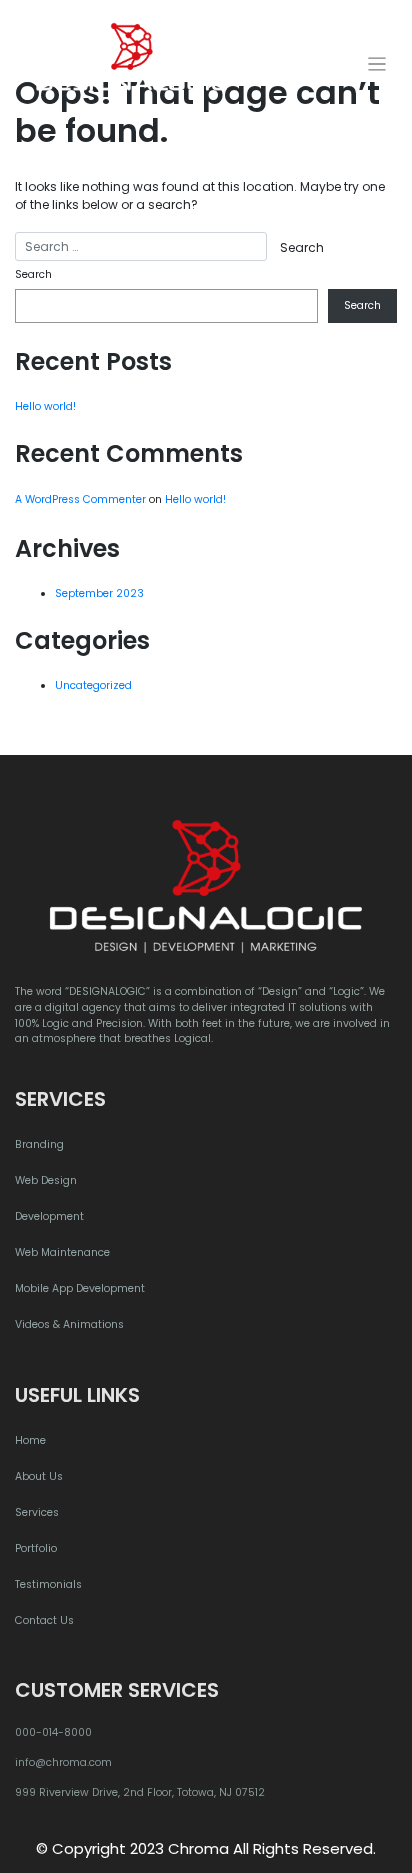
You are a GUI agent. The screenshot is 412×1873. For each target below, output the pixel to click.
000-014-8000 (53, 1732)
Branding (39, 1144)
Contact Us (44, 1620)
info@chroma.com (63, 1762)
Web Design (46, 1180)
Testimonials (48, 1584)
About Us (39, 1476)
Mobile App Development (80, 1288)
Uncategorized (93, 685)
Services (37, 1512)
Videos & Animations (69, 1324)
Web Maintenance (62, 1252)
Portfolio (36, 1548)
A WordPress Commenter (80, 499)
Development (49, 1216)
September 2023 (99, 593)
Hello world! (45, 406)
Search (33, 274)
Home (30, 1440)
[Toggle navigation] (377, 64)
